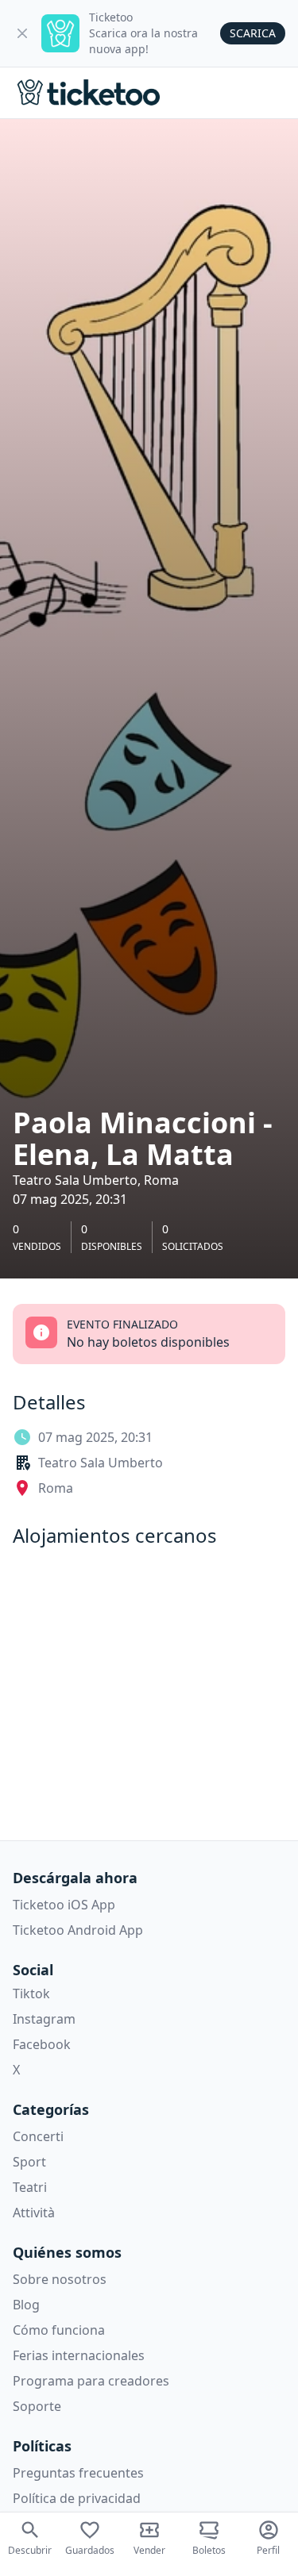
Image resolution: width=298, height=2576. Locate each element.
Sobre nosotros (60, 2279)
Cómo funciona (59, 2330)
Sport (29, 2162)
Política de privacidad (77, 2498)
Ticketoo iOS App (64, 1905)
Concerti (38, 2136)
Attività (34, 2213)
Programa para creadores (91, 2381)
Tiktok (31, 1994)
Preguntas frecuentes (78, 2473)
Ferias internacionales (79, 2355)
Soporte (37, 2406)
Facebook (42, 2044)
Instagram (44, 2019)
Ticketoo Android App (78, 1930)
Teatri (30, 2187)
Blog (26, 2305)
